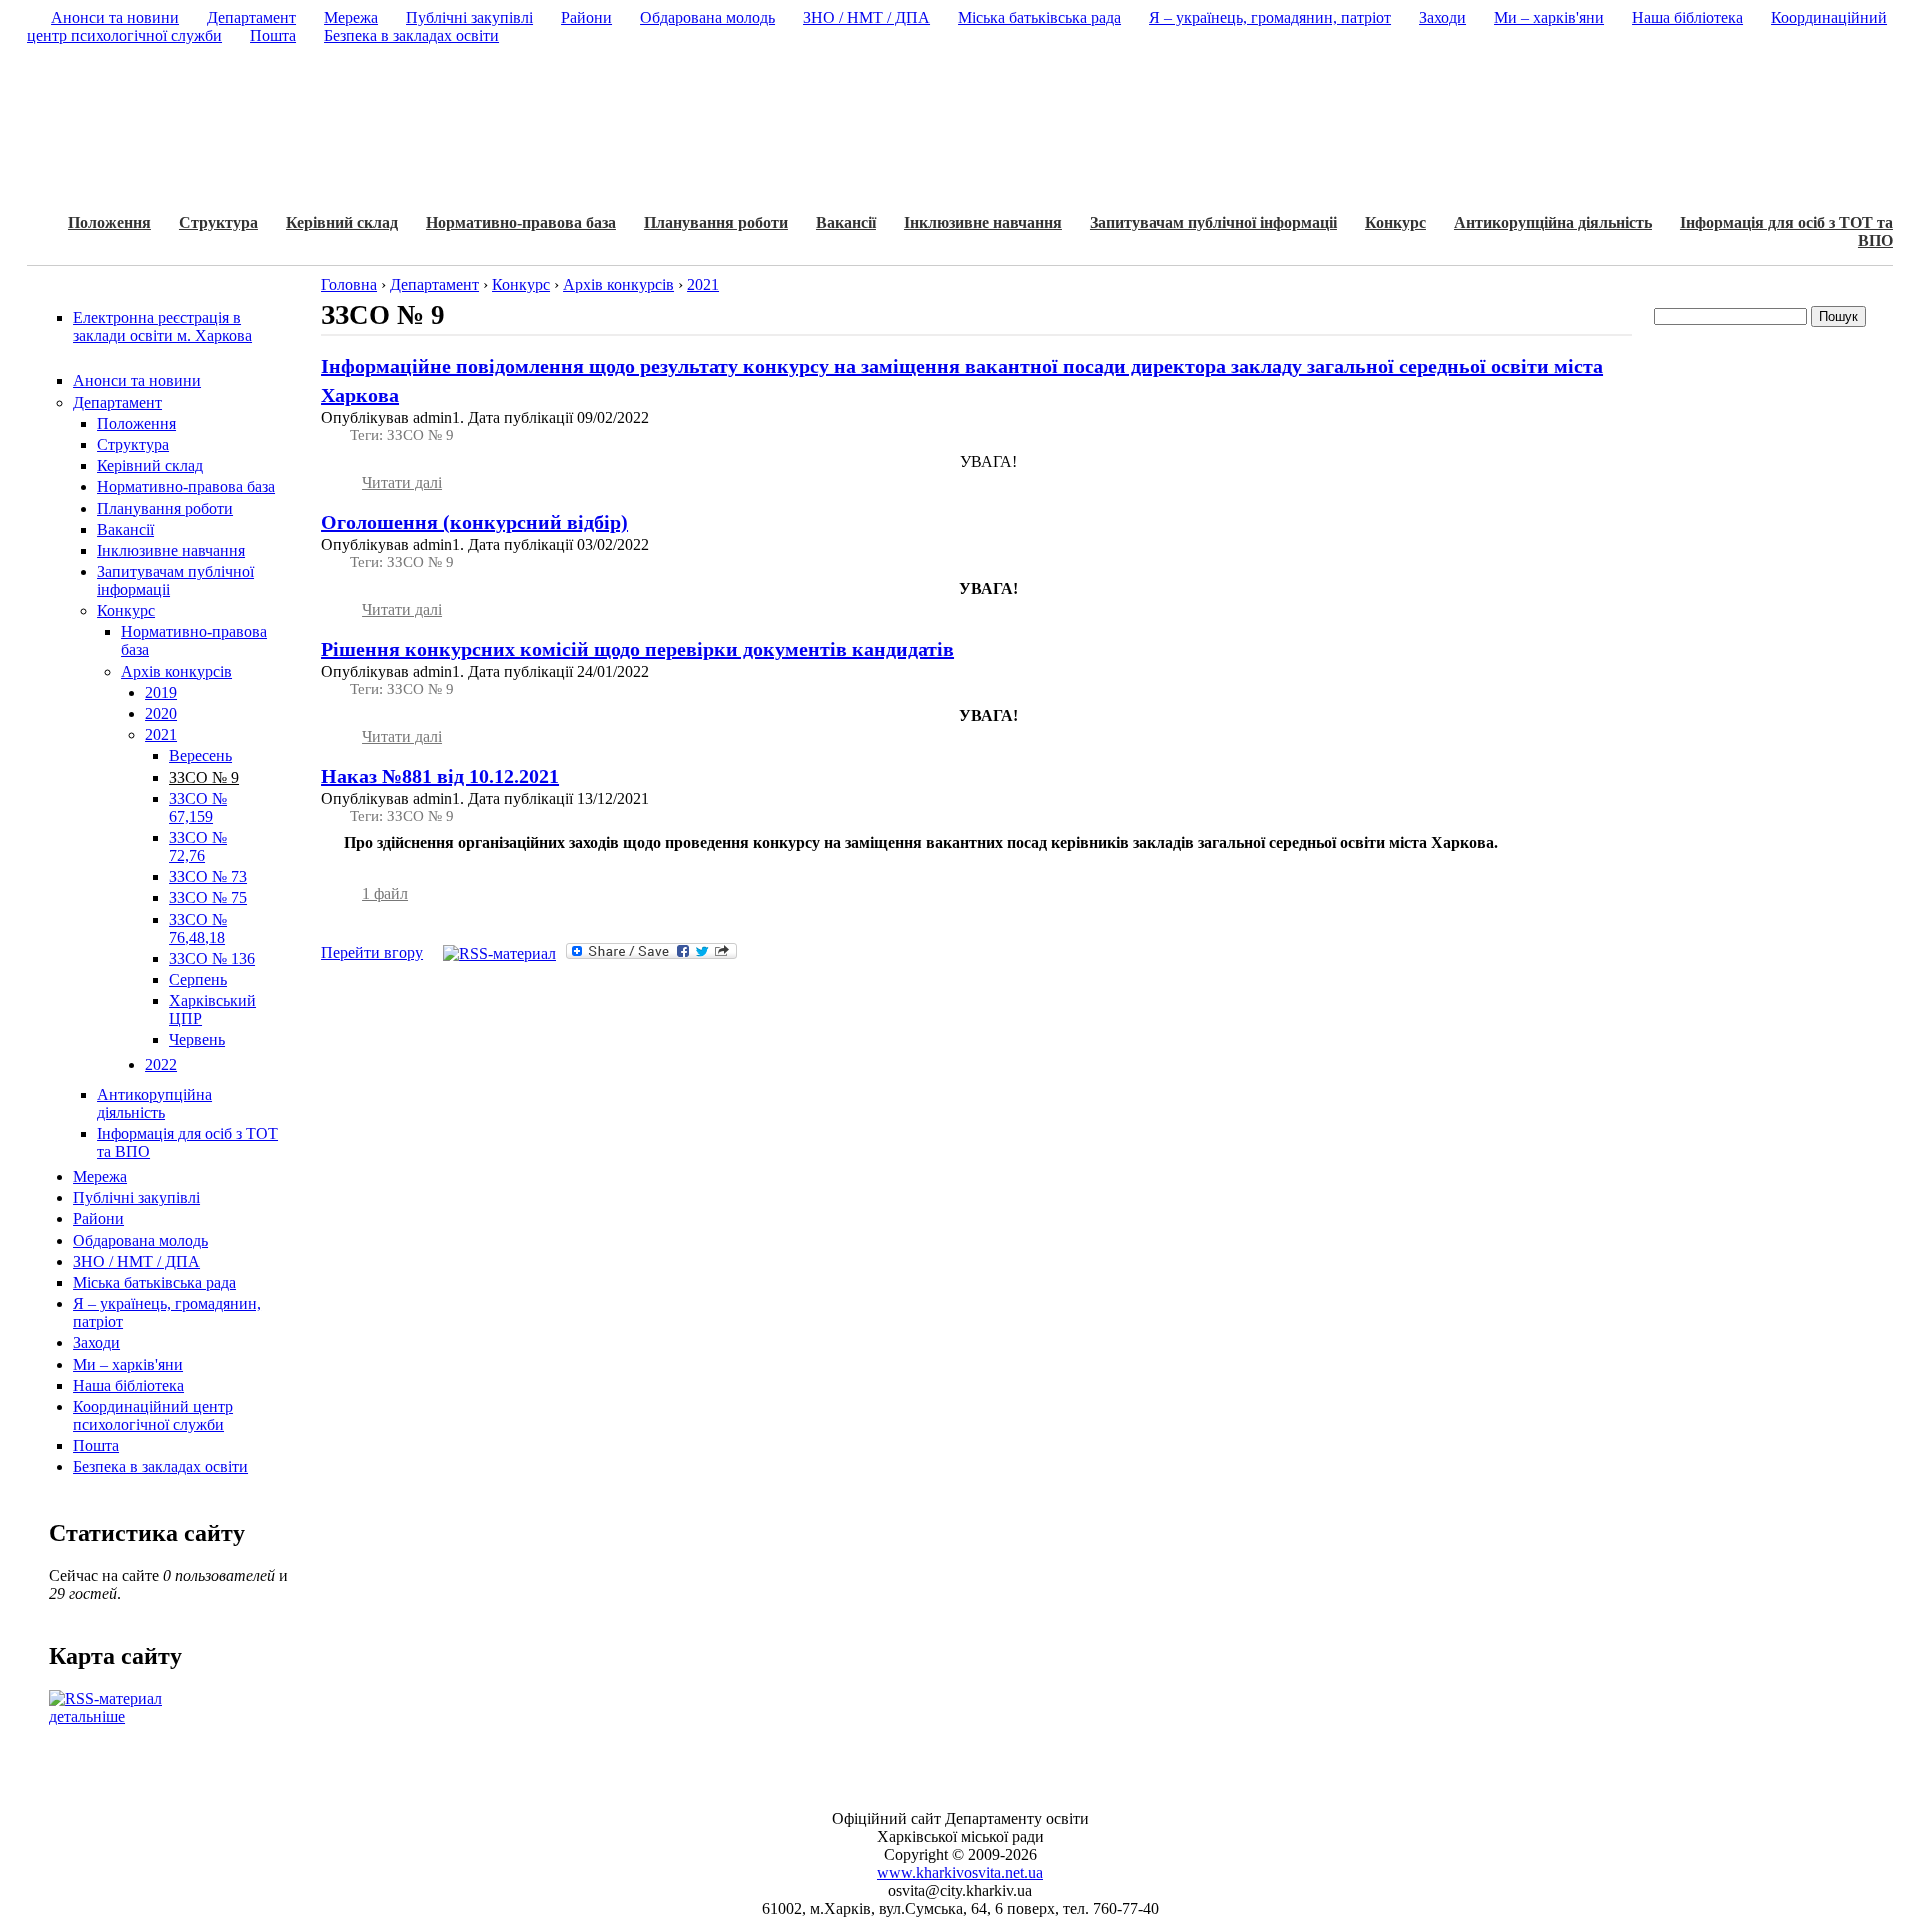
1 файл (385, 893)
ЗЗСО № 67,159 (198, 807)
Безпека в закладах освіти (160, 1466)
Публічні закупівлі (136, 1197)
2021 (161, 734)
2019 (161, 692)
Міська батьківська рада (154, 1282)
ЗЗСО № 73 (208, 876)
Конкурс (1395, 222)
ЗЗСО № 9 (204, 777)
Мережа (100, 1176)
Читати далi (402, 482)
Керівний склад (342, 222)
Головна (349, 284)
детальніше (87, 1716)
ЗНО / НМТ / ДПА (136, 1261)
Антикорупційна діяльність (1553, 222)
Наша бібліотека (128, 1385)
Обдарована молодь (140, 1240)
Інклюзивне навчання (983, 222)
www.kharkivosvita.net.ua (960, 1872)
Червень (197, 1039)
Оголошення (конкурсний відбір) (474, 522)
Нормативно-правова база (521, 222)
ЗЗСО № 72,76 (198, 846)
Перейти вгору (372, 952)
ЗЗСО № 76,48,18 (198, 928)
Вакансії (846, 222)
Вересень (200, 755)
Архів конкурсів (176, 671)
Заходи (96, 1342)
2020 (161, 713)
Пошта (96, 1445)
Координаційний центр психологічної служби (153, 1415)
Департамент (117, 402)
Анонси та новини (137, 380)
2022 (161, 1064)
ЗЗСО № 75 (208, 897)
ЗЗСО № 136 (212, 958)
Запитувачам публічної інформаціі (1213, 222)
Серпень (198, 979)
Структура (218, 222)
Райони (98, 1218)
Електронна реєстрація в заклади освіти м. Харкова (162, 326)
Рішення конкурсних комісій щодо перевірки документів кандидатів (637, 649)
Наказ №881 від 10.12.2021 (440, 776)
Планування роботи (716, 222)
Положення (109, 222)
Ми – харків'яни (128, 1364)
